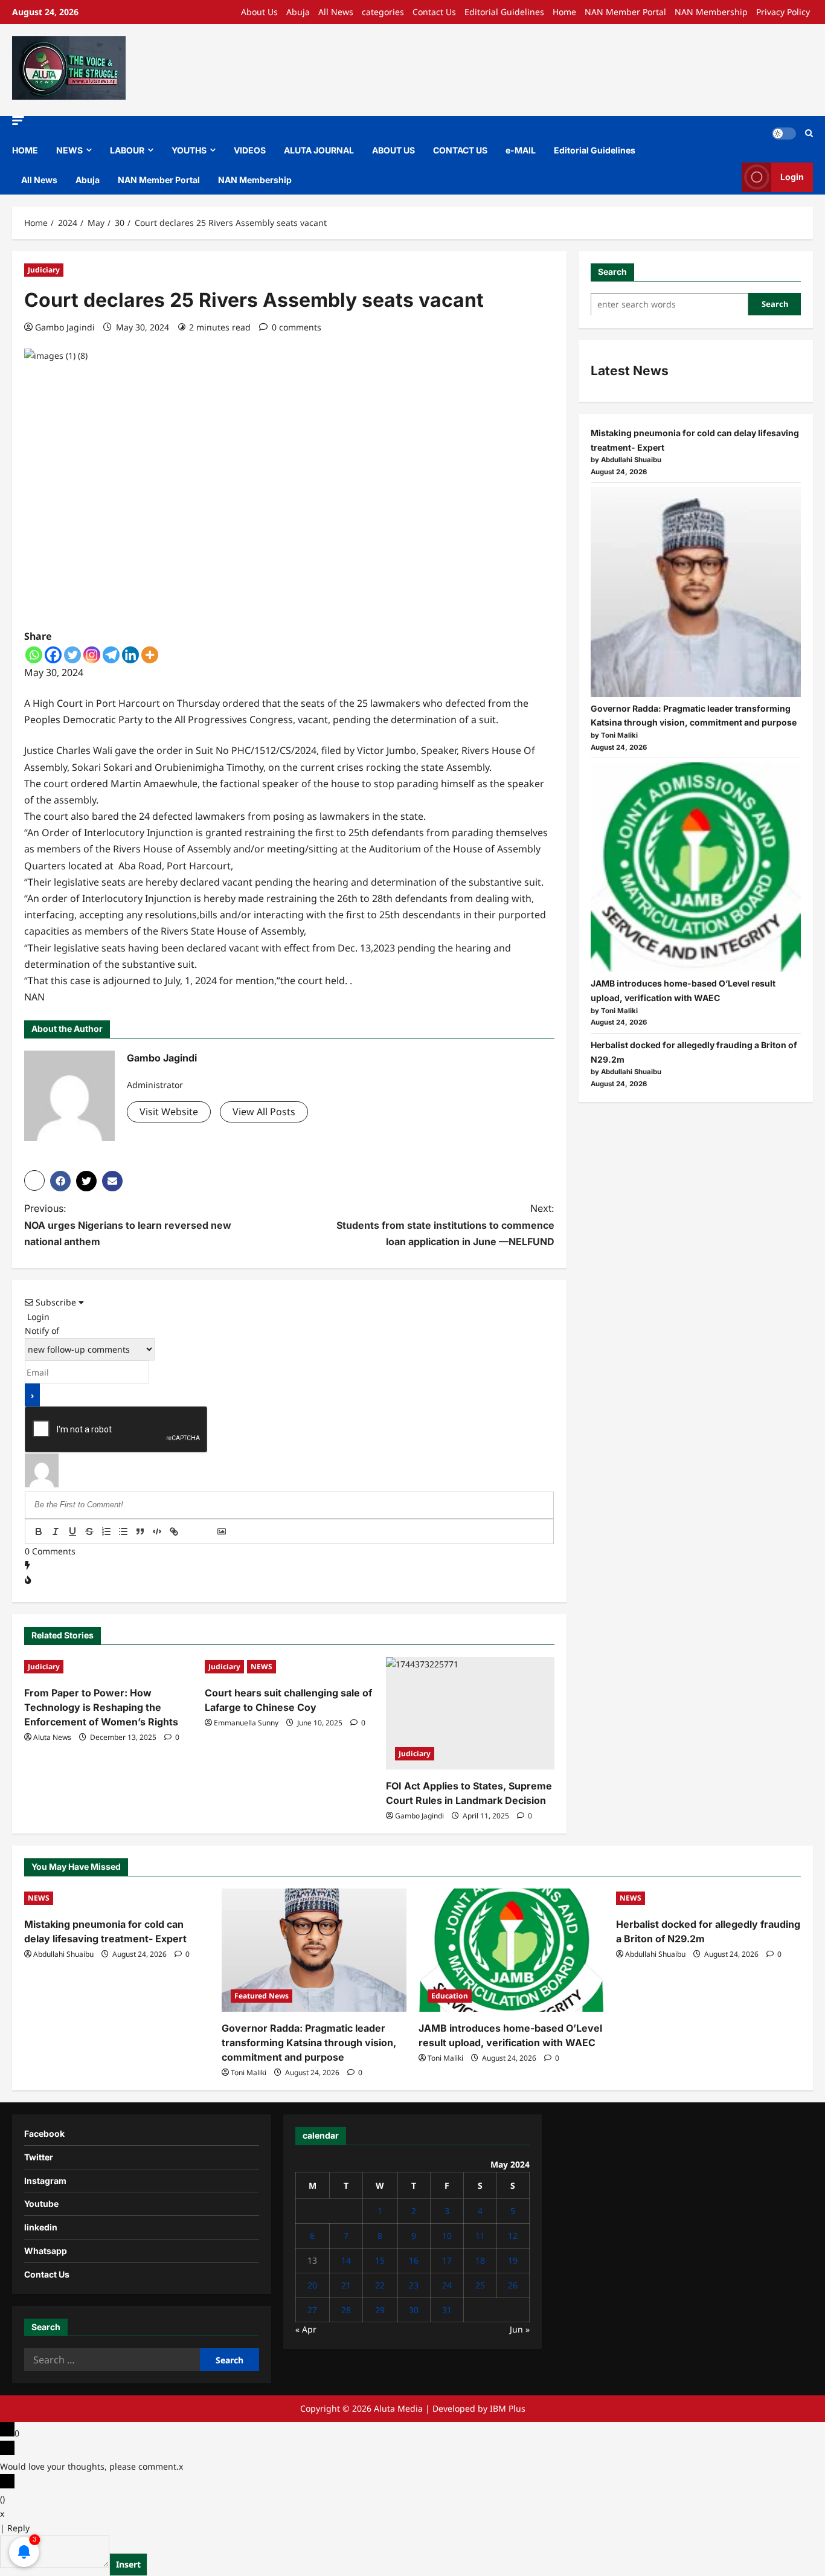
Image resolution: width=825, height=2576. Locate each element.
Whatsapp (46, 2251)
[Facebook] (53, 655)
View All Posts (264, 1112)
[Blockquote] (140, 1531)
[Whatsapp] (34, 655)
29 (380, 2310)
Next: (445, 1225)
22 (380, 2285)
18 (480, 2260)
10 (447, 2236)
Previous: (128, 1225)
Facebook (44, 2133)
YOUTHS (189, 150)
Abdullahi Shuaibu (63, 1954)
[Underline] (72, 1531)
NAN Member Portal (625, 12)
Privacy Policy (783, 12)
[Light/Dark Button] (784, 134)
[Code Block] (157, 1531)
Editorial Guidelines (504, 12)
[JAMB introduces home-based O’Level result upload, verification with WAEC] (696, 868)
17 (447, 2260)
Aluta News (52, 1737)
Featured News (262, 1996)
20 (312, 2285)
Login (792, 177)
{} (191, 1533)
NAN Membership (711, 12)
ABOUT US (393, 150)
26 (513, 2285)
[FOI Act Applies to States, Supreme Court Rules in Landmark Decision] (470, 1713)
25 (480, 2285)
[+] (208, 1533)
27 (312, 2310)
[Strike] (89, 1531)
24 (447, 2285)
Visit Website (169, 1112)
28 (346, 2310)
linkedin (41, 2227)
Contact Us (434, 12)
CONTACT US (460, 150)
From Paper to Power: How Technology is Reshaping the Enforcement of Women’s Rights (101, 1707)
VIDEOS (250, 150)
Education (450, 1996)
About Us (259, 12)
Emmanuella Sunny (246, 1723)
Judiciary (44, 270)
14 (346, 2260)
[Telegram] (111, 655)
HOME (25, 150)
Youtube (41, 2204)
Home (564, 12)
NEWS (69, 150)
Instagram (45, 2181)
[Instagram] (92, 655)
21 (346, 2285)
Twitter (39, 2157)
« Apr (306, 2329)
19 (513, 2260)
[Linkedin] (130, 655)
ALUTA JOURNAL (319, 150)
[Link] (174, 1531)
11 (480, 2236)
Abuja (298, 12)
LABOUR (127, 150)
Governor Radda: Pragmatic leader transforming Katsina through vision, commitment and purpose (309, 2043)
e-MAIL (521, 150)
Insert (128, 2564)
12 (513, 2236)
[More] (150, 655)
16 (414, 2260)
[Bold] (39, 1531)
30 (414, 2310)
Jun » (520, 2329)
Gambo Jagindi (65, 327)
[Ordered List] (106, 1531)
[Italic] (56, 1531)
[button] (18, 121)
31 (447, 2310)
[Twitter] (72, 655)
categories (383, 12)
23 (414, 2285)
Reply (18, 2528)
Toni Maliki (249, 2072)
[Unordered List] (123, 1531)
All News (336, 12)
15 (380, 2260)
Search (612, 272)
